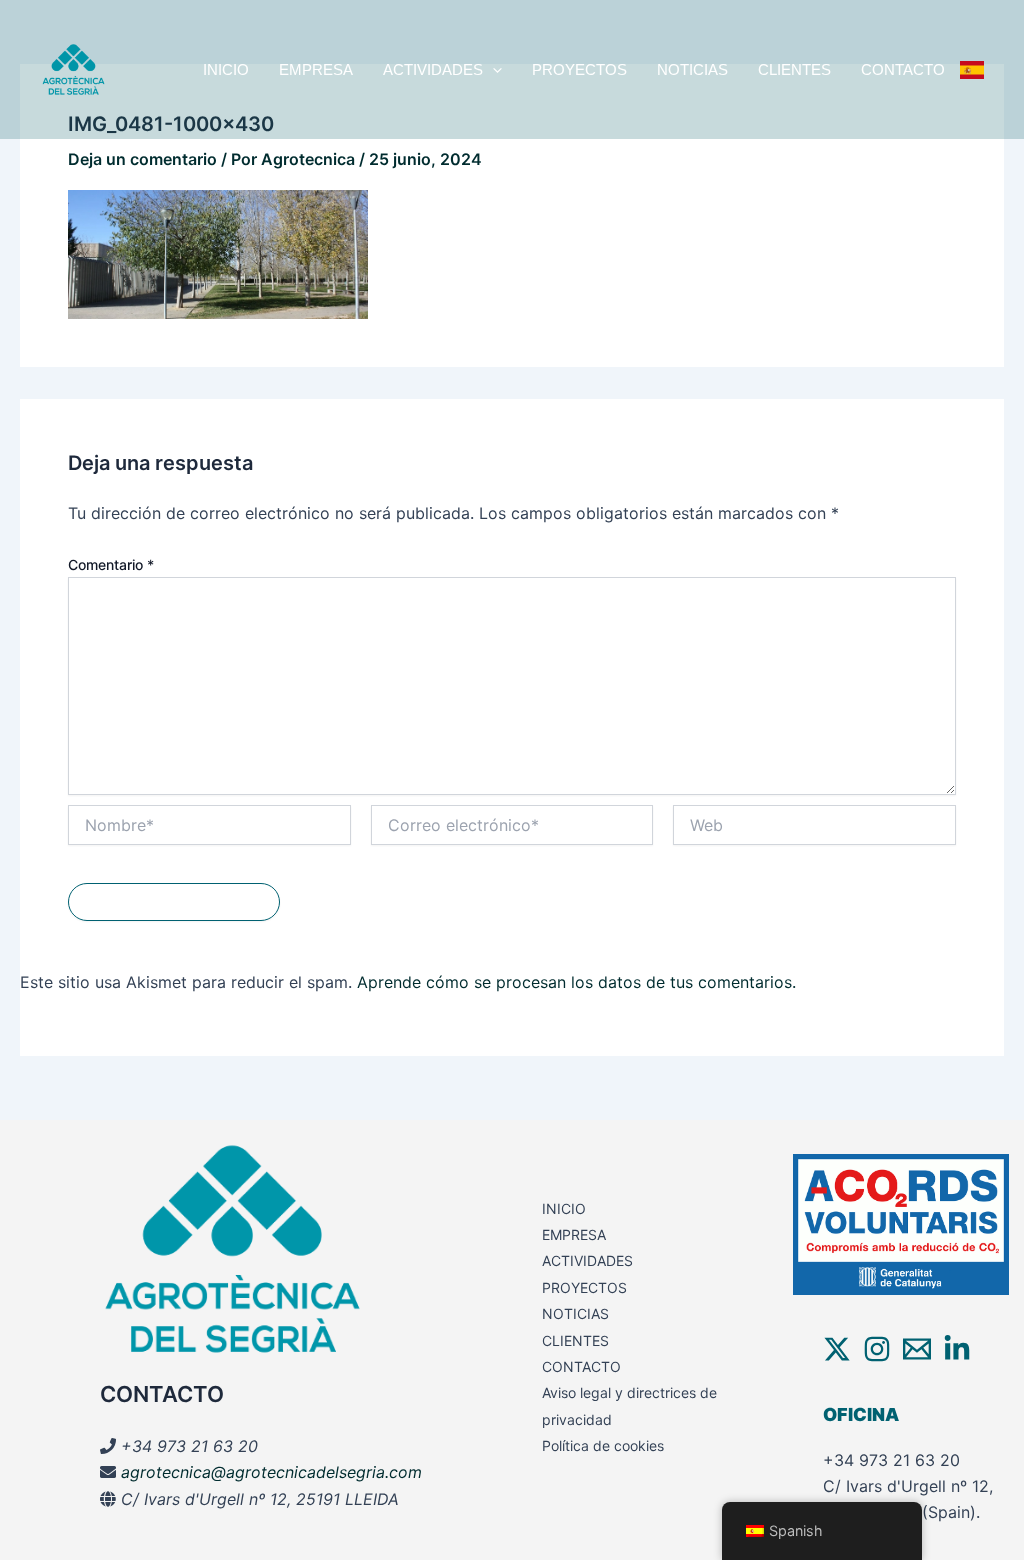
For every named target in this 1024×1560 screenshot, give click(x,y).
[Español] (972, 70)
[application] (492, 70)
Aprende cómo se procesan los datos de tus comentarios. (576, 982)
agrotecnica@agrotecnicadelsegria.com (271, 1472)
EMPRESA (316, 69)
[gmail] (917, 1349)
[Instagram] (877, 1349)
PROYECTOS (579, 69)
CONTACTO (903, 69)
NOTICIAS (692, 69)
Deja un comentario (142, 159)
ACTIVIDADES (433, 69)
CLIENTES (794, 69)
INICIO (226, 69)
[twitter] (837, 1349)
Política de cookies (603, 1445)
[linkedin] (957, 1349)
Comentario (111, 564)
